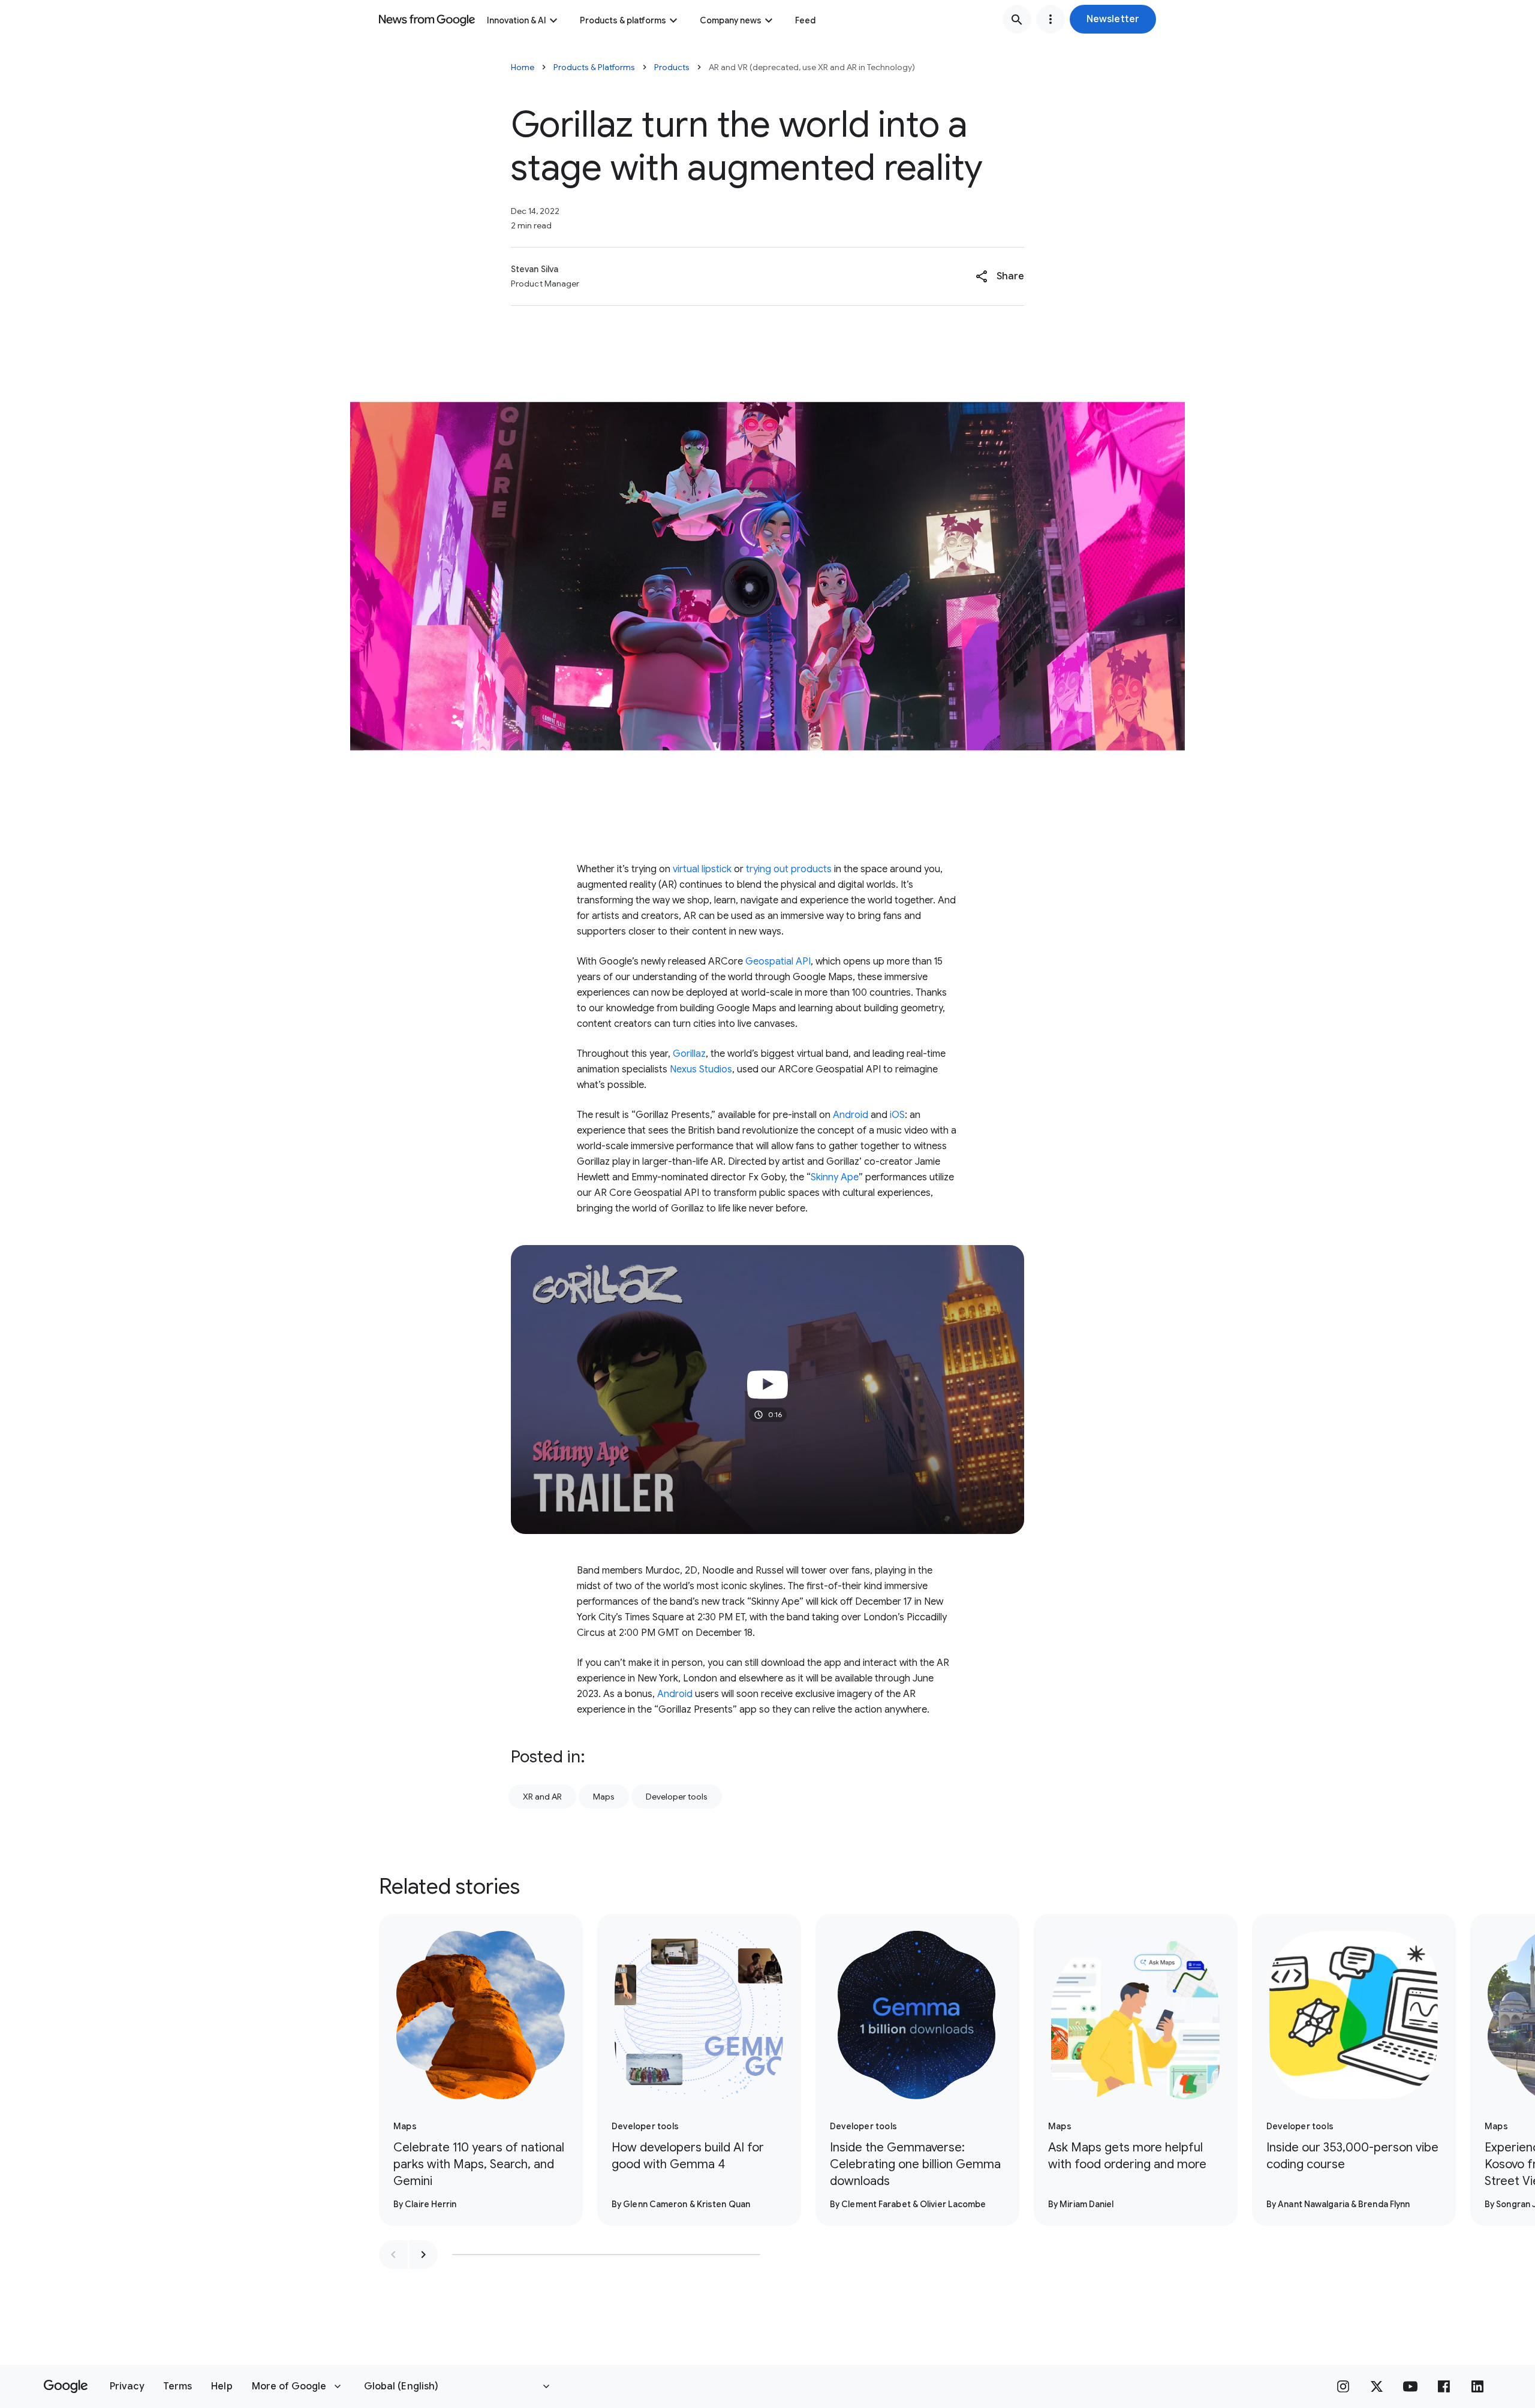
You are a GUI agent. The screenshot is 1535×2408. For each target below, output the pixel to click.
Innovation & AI (517, 20)
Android (851, 1115)
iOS (897, 1115)
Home (523, 67)
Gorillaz (689, 1054)
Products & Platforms (594, 67)
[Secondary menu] (1051, 19)
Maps (604, 1797)
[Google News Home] (427, 19)
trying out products (789, 869)
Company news (731, 20)
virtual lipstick (702, 869)
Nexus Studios (701, 1069)
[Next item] (423, 2255)
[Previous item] (393, 2255)
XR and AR (542, 1797)
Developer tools (677, 1797)
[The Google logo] (66, 2386)
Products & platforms (623, 20)
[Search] (1017, 19)
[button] (1113, 19)
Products (672, 67)
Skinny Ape (835, 1177)
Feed (805, 20)
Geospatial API (778, 962)
